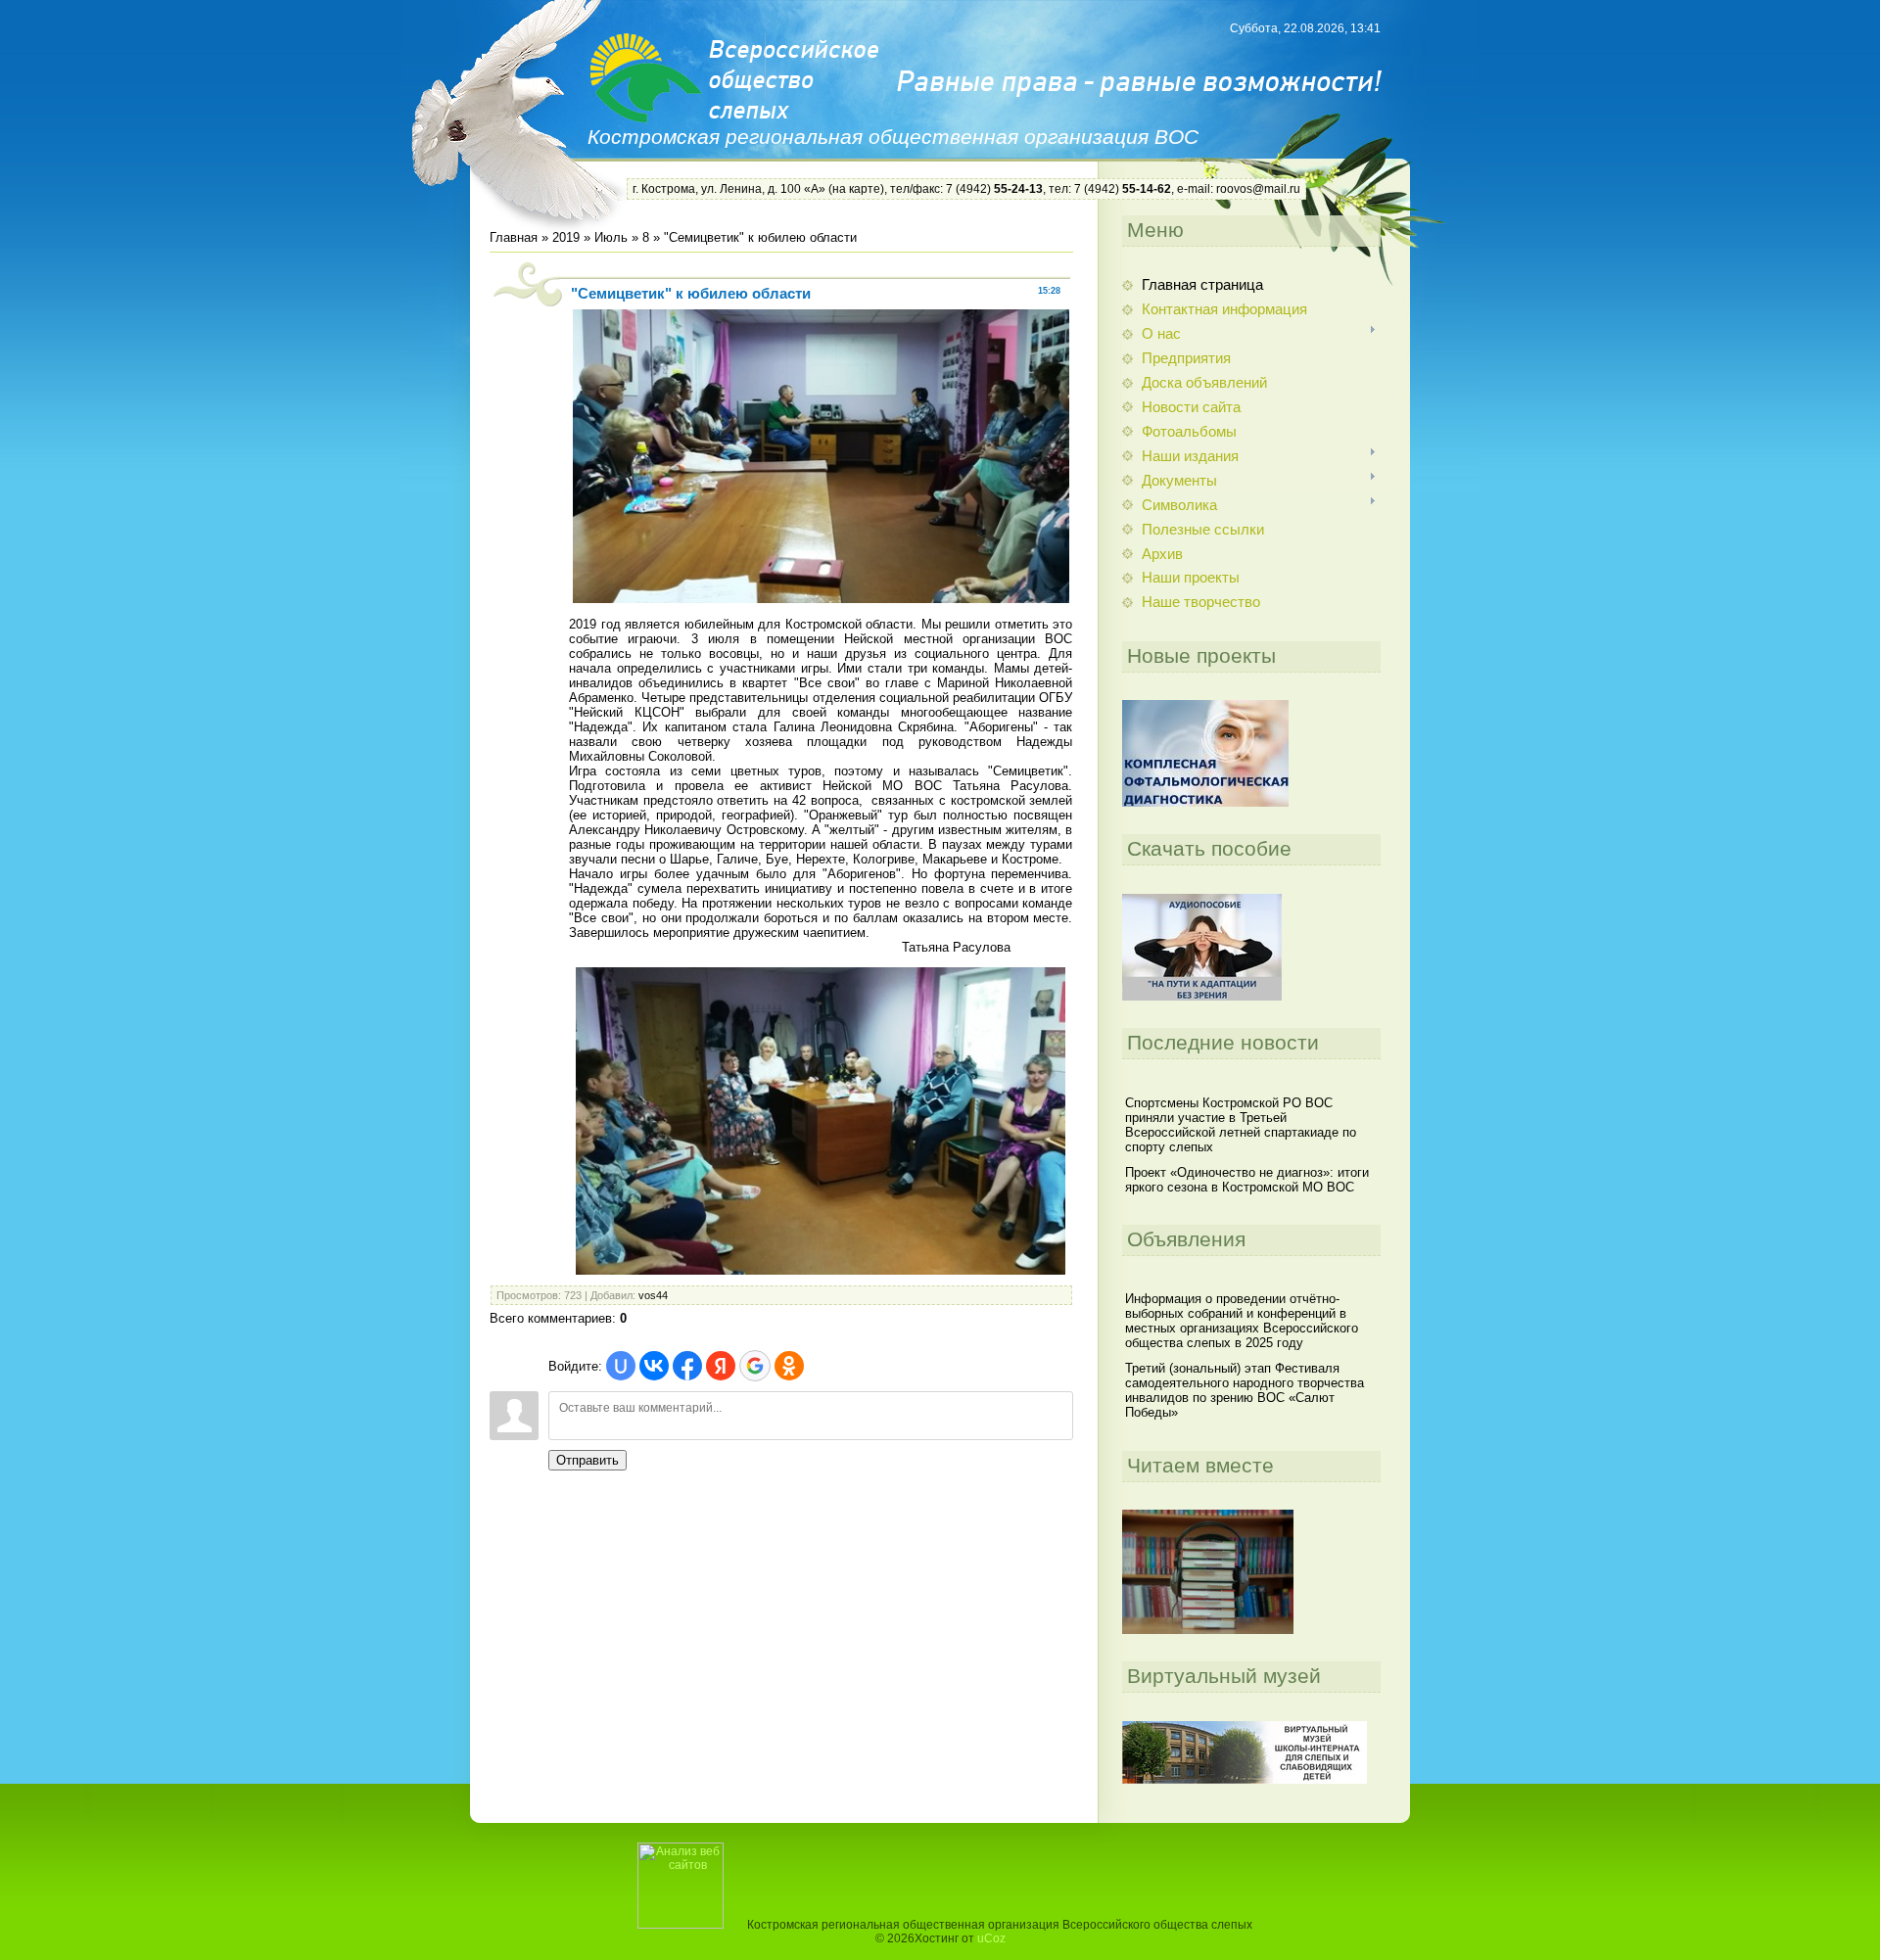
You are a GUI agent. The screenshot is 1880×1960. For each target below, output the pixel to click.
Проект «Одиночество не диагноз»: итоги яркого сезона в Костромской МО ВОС (1247, 1180)
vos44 (653, 1295)
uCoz (991, 1938)
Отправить (587, 1460)
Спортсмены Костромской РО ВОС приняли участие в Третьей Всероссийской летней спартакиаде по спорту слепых (1241, 1125)
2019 (566, 237)
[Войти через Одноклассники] (789, 1366)
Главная (514, 237)
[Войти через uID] (621, 1366)
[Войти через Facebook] (687, 1366)
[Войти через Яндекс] (721, 1366)
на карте (856, 189)
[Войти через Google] (755, 1366)
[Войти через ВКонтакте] (654, 1366)
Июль (611, 237)
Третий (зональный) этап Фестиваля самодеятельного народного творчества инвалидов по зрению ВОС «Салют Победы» (1245, 1390)
